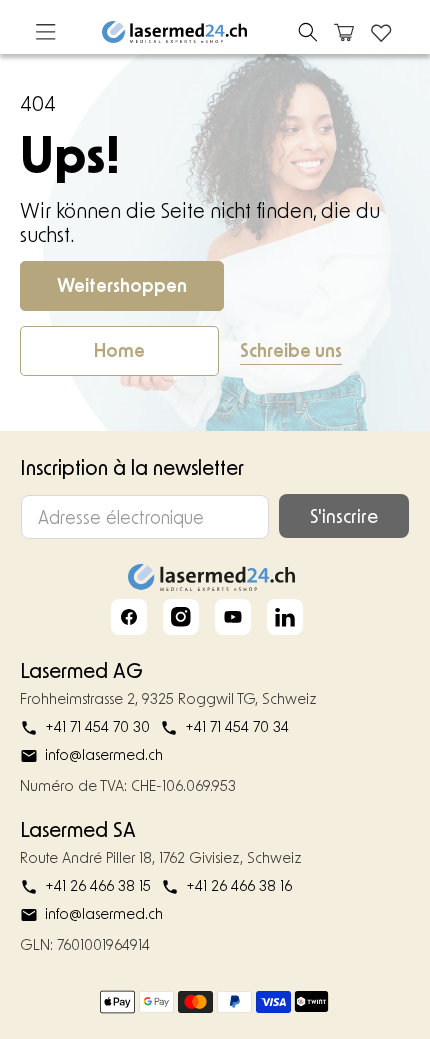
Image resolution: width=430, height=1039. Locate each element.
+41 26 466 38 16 (239, 885)
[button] (308, 32)
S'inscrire (344, 516)
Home (119, 350)
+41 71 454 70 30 (97, 726)
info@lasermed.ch (104, 754)
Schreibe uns (291, 350)
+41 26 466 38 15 (98, 885)
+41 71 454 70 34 (237, 726)
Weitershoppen (122, 285)
